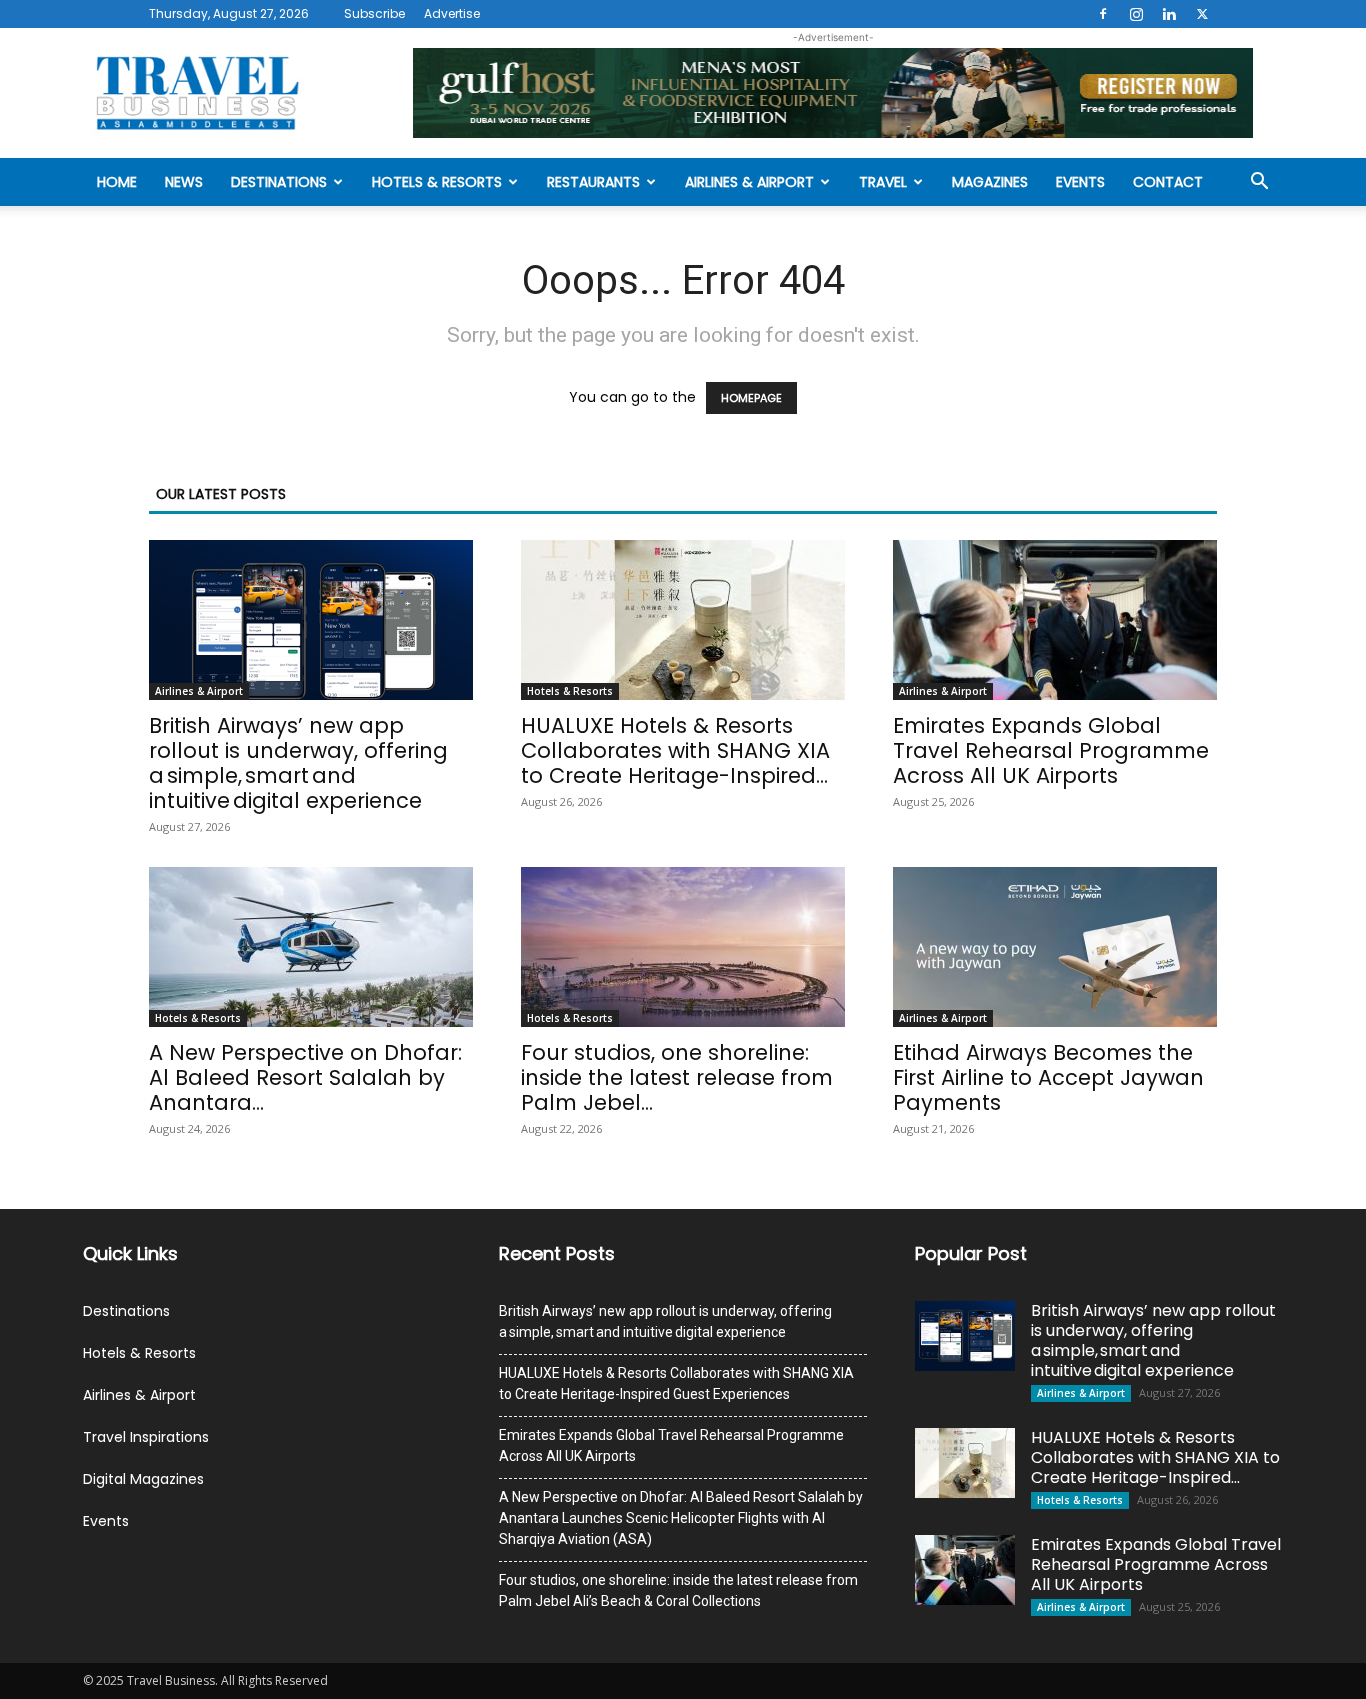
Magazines (990, 182)
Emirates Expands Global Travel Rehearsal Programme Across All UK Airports (1051, 750)
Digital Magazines (143, 1479)
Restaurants (593, 182)
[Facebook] (1103, 14)
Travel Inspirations (146, 1437)
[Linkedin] (1169, 14)
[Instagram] (1136, 14)
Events (1080, 182)
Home (117, 182)
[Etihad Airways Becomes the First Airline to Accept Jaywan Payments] (1055, 947)
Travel (883, 182)
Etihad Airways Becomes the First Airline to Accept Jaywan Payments (1048, 1077)
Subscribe (374, 13)
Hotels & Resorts (437, 182)
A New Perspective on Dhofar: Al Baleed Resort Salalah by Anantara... (305, 1077)
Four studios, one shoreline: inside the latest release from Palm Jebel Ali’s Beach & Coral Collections (678, 1590)
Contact (1168, 182)
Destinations (279, 182)
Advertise (452, 13)
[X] (1202, 14)
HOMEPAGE (751, 398)
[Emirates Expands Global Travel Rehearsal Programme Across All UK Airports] (1055, 620)
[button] (1259, 183)
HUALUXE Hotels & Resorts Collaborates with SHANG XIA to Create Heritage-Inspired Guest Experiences (676, 1383)
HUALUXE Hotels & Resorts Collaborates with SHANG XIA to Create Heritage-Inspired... (675, 750)
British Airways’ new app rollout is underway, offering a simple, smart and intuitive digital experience (298, 763)
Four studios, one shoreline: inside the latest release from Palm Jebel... (677, 1077)
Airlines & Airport (749, 182)
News (184, 182)
